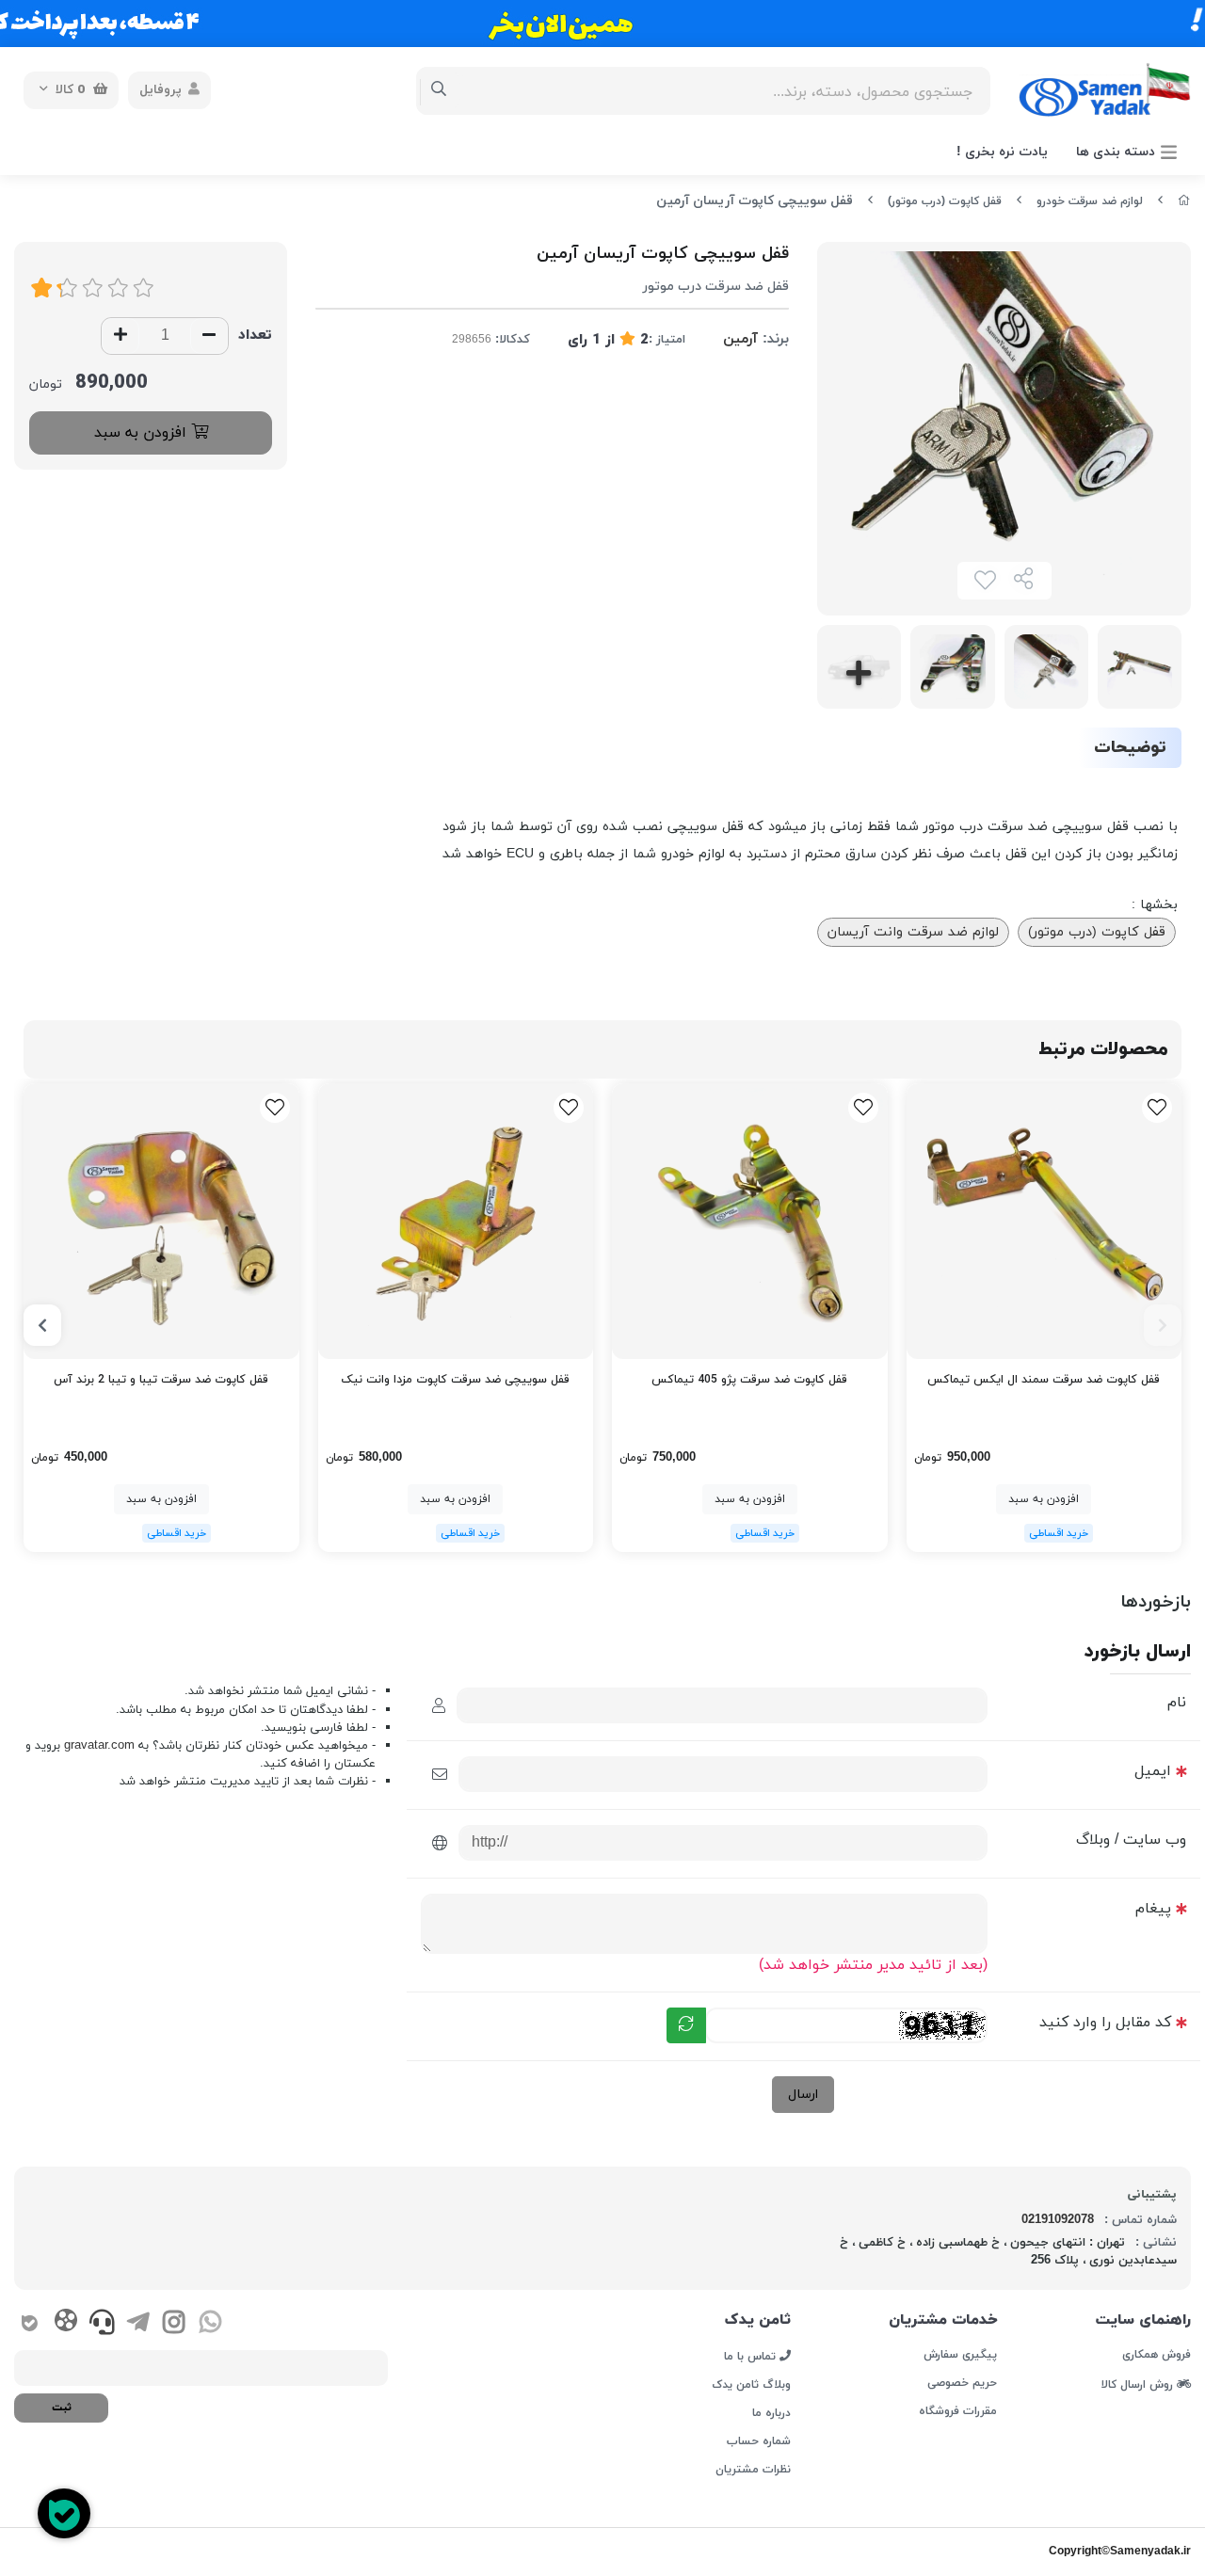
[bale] (30, 2325)
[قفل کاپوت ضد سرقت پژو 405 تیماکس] (750, 1221)
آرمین (740, 339)
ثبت (62, 2408)
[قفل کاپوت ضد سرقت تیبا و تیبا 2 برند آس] (161, 1221)
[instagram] (174, 2325)
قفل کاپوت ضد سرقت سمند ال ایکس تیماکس (1044, 1380)
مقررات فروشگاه (958, 2411)
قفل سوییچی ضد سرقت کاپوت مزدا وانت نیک (455, 1380)
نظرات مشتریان (753, 2470)
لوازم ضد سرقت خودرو (1090, 201)
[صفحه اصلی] (1184, 201)
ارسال (803, 2095)
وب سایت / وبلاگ (1131, 1840)
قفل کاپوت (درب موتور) (945, 201)
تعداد (255, 336)
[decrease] (209, 336)
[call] (102, 2325)
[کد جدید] (686, 2025)
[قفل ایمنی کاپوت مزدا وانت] (456, 1221)
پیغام (1153, 1909)
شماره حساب (759, 2441)
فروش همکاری (1157, 2355)
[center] (439, 90)
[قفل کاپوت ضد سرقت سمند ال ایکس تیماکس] (1044, 1221)
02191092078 (1058, 2220)
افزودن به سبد (143, 433)
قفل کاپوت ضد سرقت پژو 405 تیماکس (749, 1380)
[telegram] (138, 2325)
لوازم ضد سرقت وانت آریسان (913, 932)
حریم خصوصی (962, 2383)
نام (1177, 1703)
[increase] (120, 336)
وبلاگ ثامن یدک (751, 2385)
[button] (1163, 1325)
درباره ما (771, 2413)
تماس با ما (752, 2356)
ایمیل (1153, 1771)
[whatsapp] (210, 2325)
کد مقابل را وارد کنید (1105, 2023)
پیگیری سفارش (960, 2355)
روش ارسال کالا (1139, 2384)
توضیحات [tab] (1130, 748)
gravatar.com (99, 1746)
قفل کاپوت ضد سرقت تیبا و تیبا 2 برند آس (161, 1380)
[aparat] (65, 2324)
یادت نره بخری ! (1002, 152)
